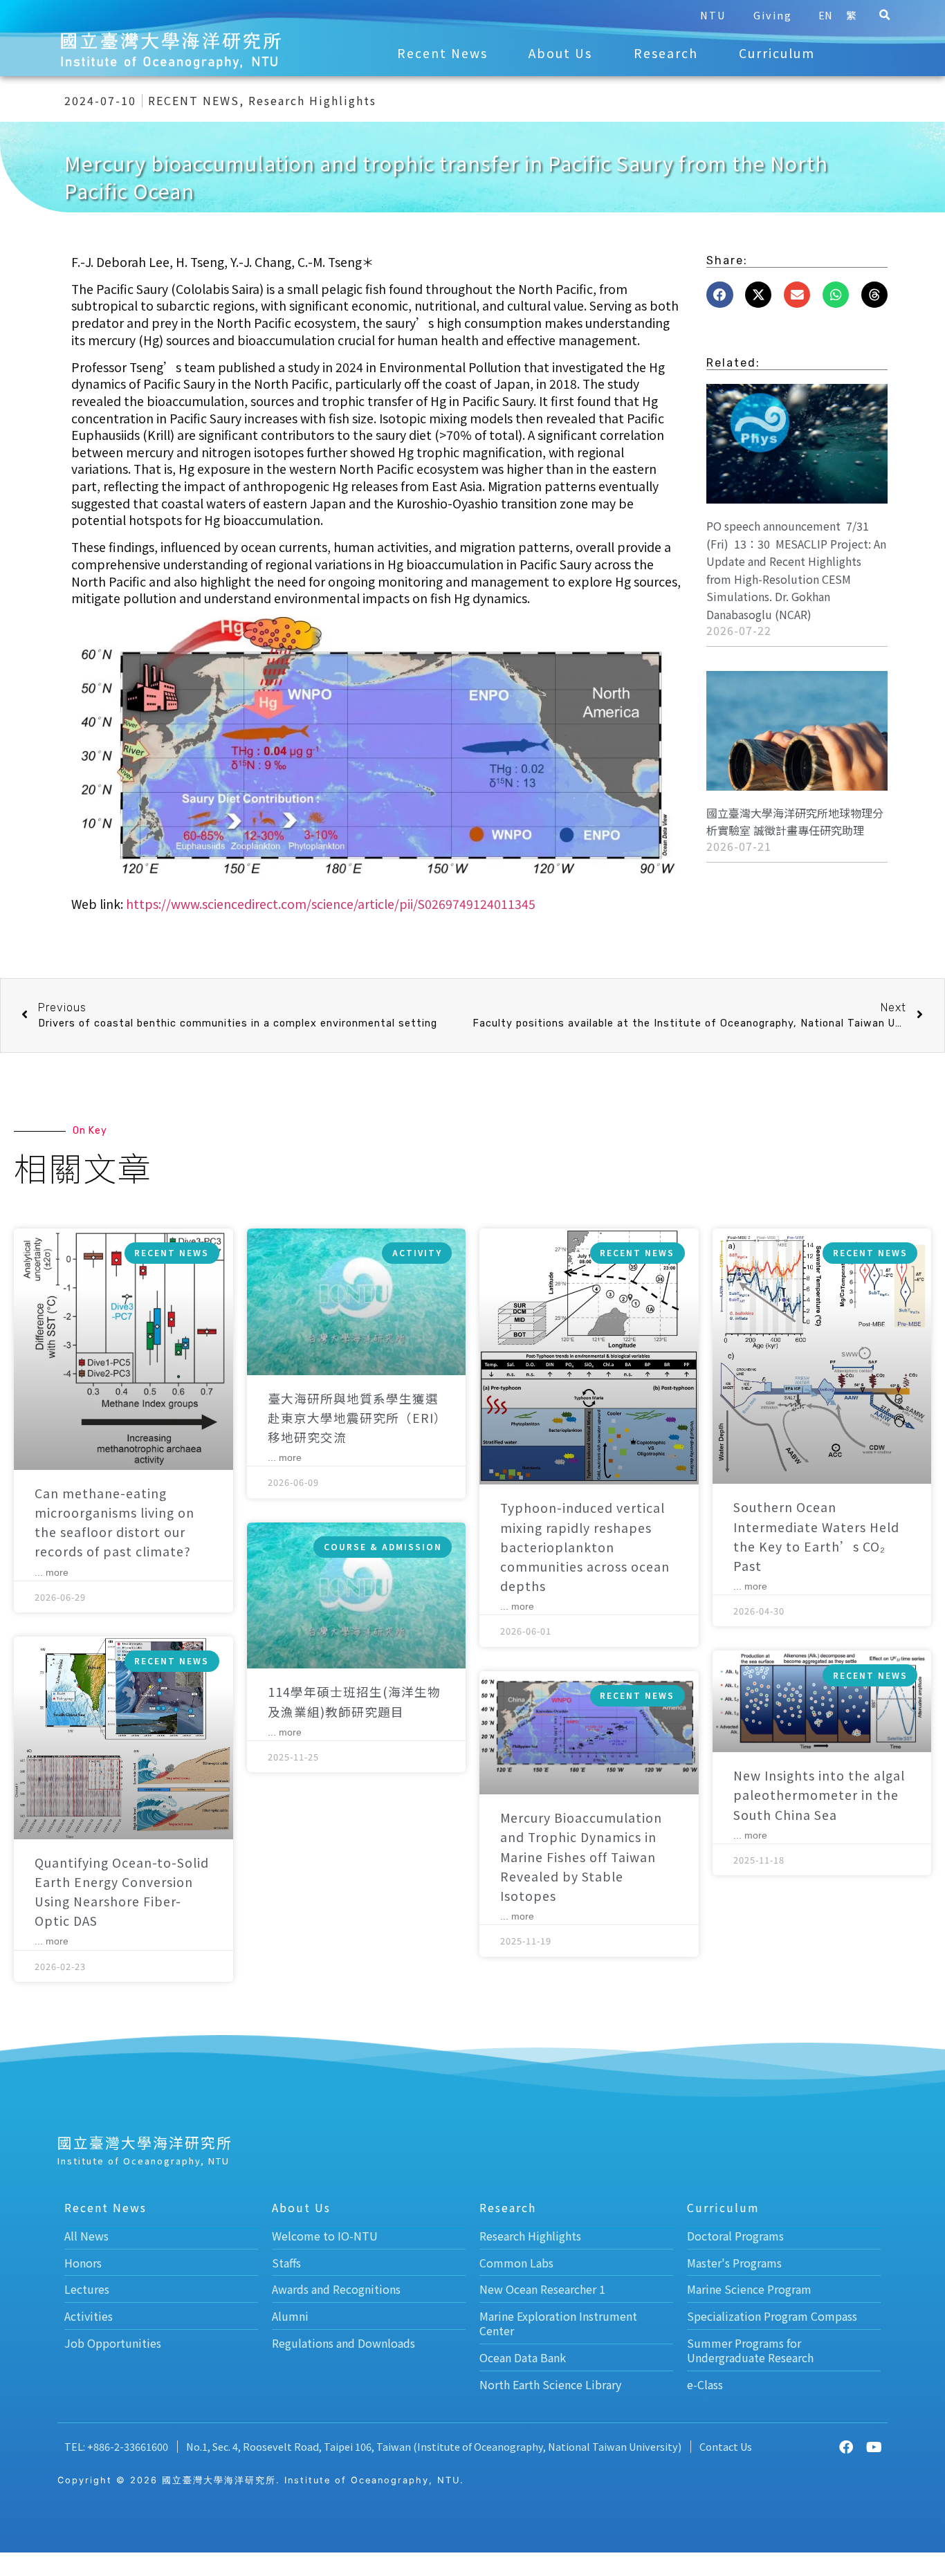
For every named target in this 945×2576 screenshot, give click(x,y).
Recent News (442, 53)
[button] (885, 15)
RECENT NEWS (194, 100)
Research (666, 53)
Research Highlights (312, 100)
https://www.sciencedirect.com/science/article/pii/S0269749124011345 (331, 904)
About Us (560, 53)
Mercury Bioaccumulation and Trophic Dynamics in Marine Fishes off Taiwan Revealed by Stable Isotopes (581, 1857)
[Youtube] (874, 2447)
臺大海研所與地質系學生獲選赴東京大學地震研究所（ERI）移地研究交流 (354, 1418)
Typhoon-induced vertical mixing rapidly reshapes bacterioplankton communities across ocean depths (585, 1547)
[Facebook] (846, 2447)
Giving (773, 15)
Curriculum (777, 53)
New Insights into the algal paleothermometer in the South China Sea (819, 1795)
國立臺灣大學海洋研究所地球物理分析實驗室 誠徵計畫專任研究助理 (795, 822)
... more (52, 1572)
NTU (713, 15)
